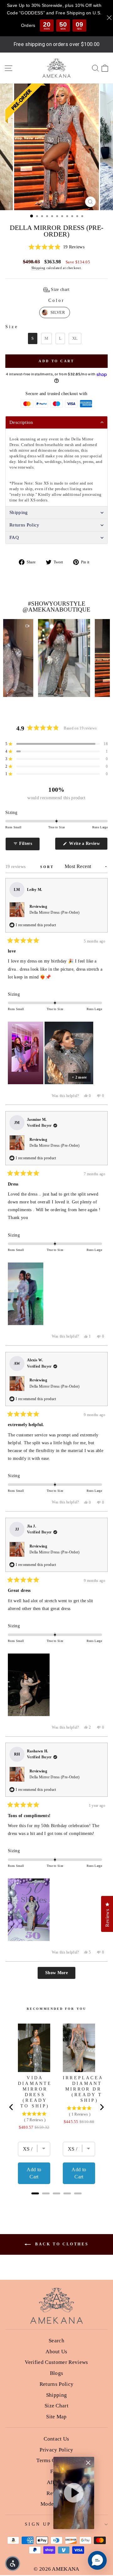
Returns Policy (57, 2384)
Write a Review (88, 845)
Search (56, 2341)
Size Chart (56, 2406)
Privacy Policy (56, 2450)
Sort (48, 867)
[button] (56, 247)
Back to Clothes (61, 2244)
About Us (56, 2352)
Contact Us (56, 2439)
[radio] (55, 312)
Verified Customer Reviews (56, 2362)
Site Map (56, 2417)
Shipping (38, 268)
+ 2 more (79, 1077)
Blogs (57, 2373)
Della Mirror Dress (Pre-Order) (55, 912)
